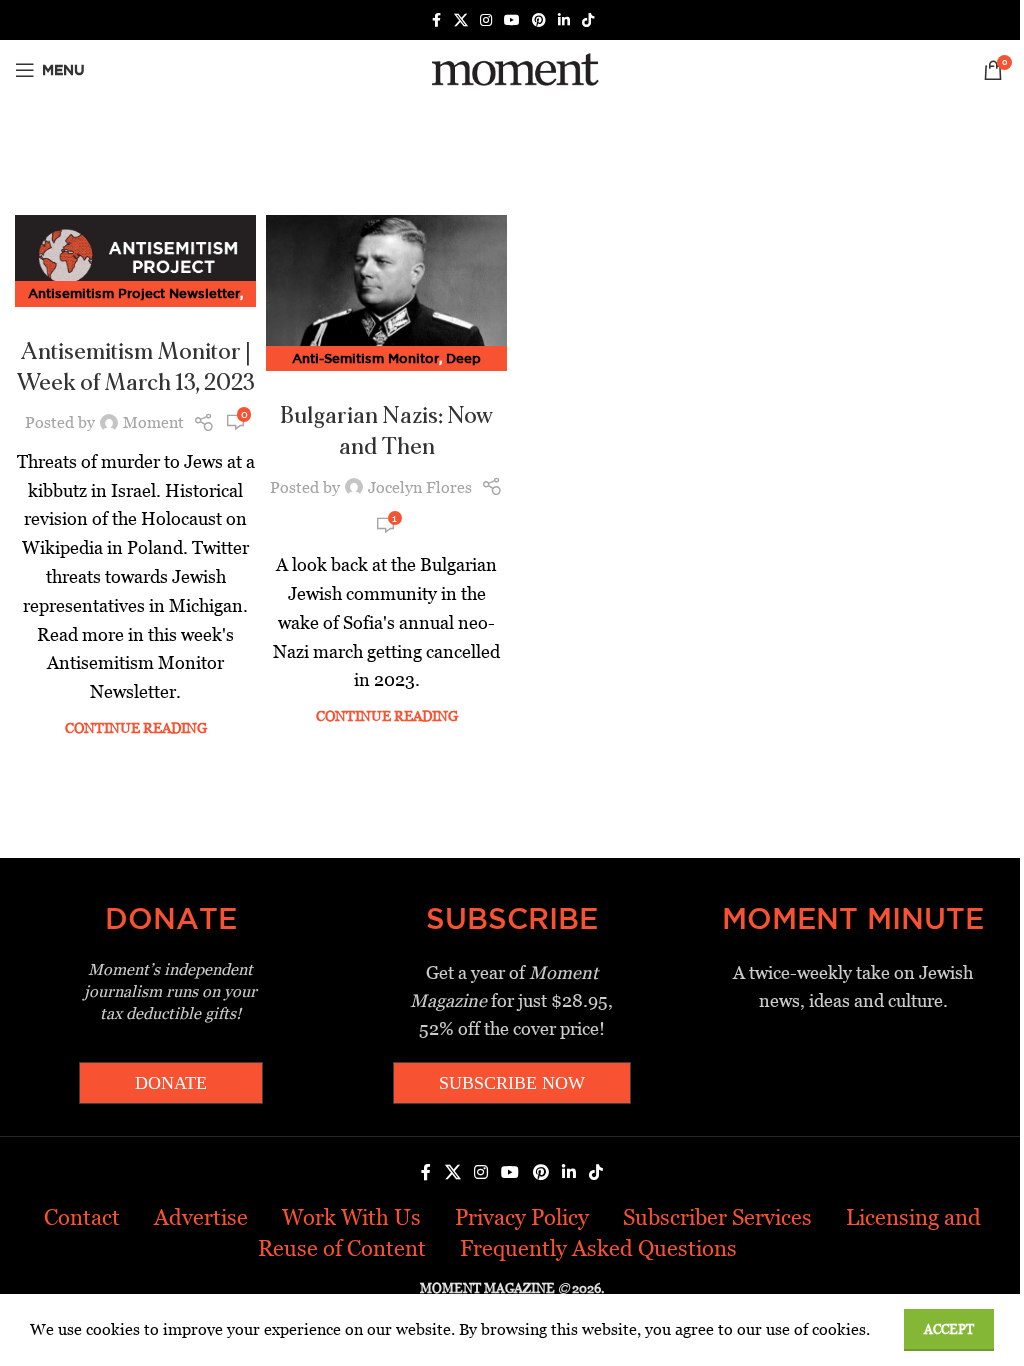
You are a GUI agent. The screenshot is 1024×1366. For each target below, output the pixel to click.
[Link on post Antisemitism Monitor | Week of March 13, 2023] (135, 255)
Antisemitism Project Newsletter (134, 293)
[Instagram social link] (486, 20)
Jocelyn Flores (420, 487)
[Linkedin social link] (564, 20)
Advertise (201, 1217)
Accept (949, 1329)
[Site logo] (511, 68)
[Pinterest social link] (539, 20)
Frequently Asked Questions (598, 1248)
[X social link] (461, 20)
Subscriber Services (717, 1217)
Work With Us (351, 1217)
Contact (82, 1217)
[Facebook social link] (436, 20)
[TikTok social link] (588, 20)
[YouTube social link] (512, 20)
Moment (153, 422)
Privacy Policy (522, 1217)
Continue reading (136, 728)
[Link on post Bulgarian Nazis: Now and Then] (386, 287)
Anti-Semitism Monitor (365, 358)
